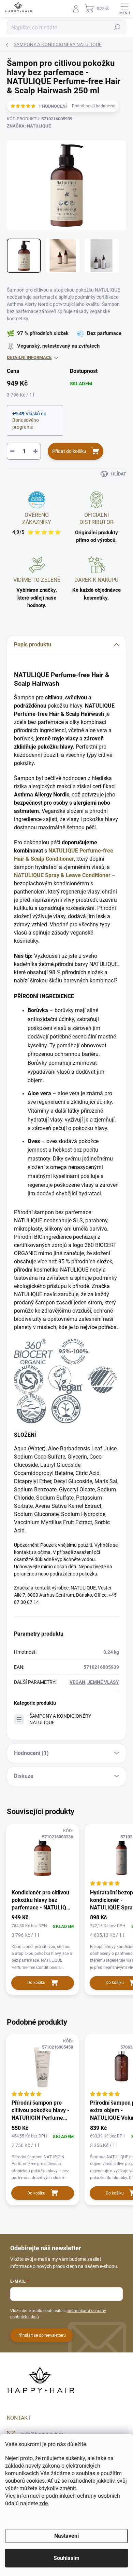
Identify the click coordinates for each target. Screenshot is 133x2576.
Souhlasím (66, 2558)
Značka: (29, 126)
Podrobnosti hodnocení (94, 106)
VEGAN (77, 1682)
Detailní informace (29, 357)
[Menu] (124, 9)
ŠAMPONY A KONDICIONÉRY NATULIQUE (60, 1719)
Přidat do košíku (69, 451)
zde (43, 2503)
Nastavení (66, 2536)
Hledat (117, 27)
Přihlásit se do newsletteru (42, 2335)
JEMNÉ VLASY (103, 1682)
